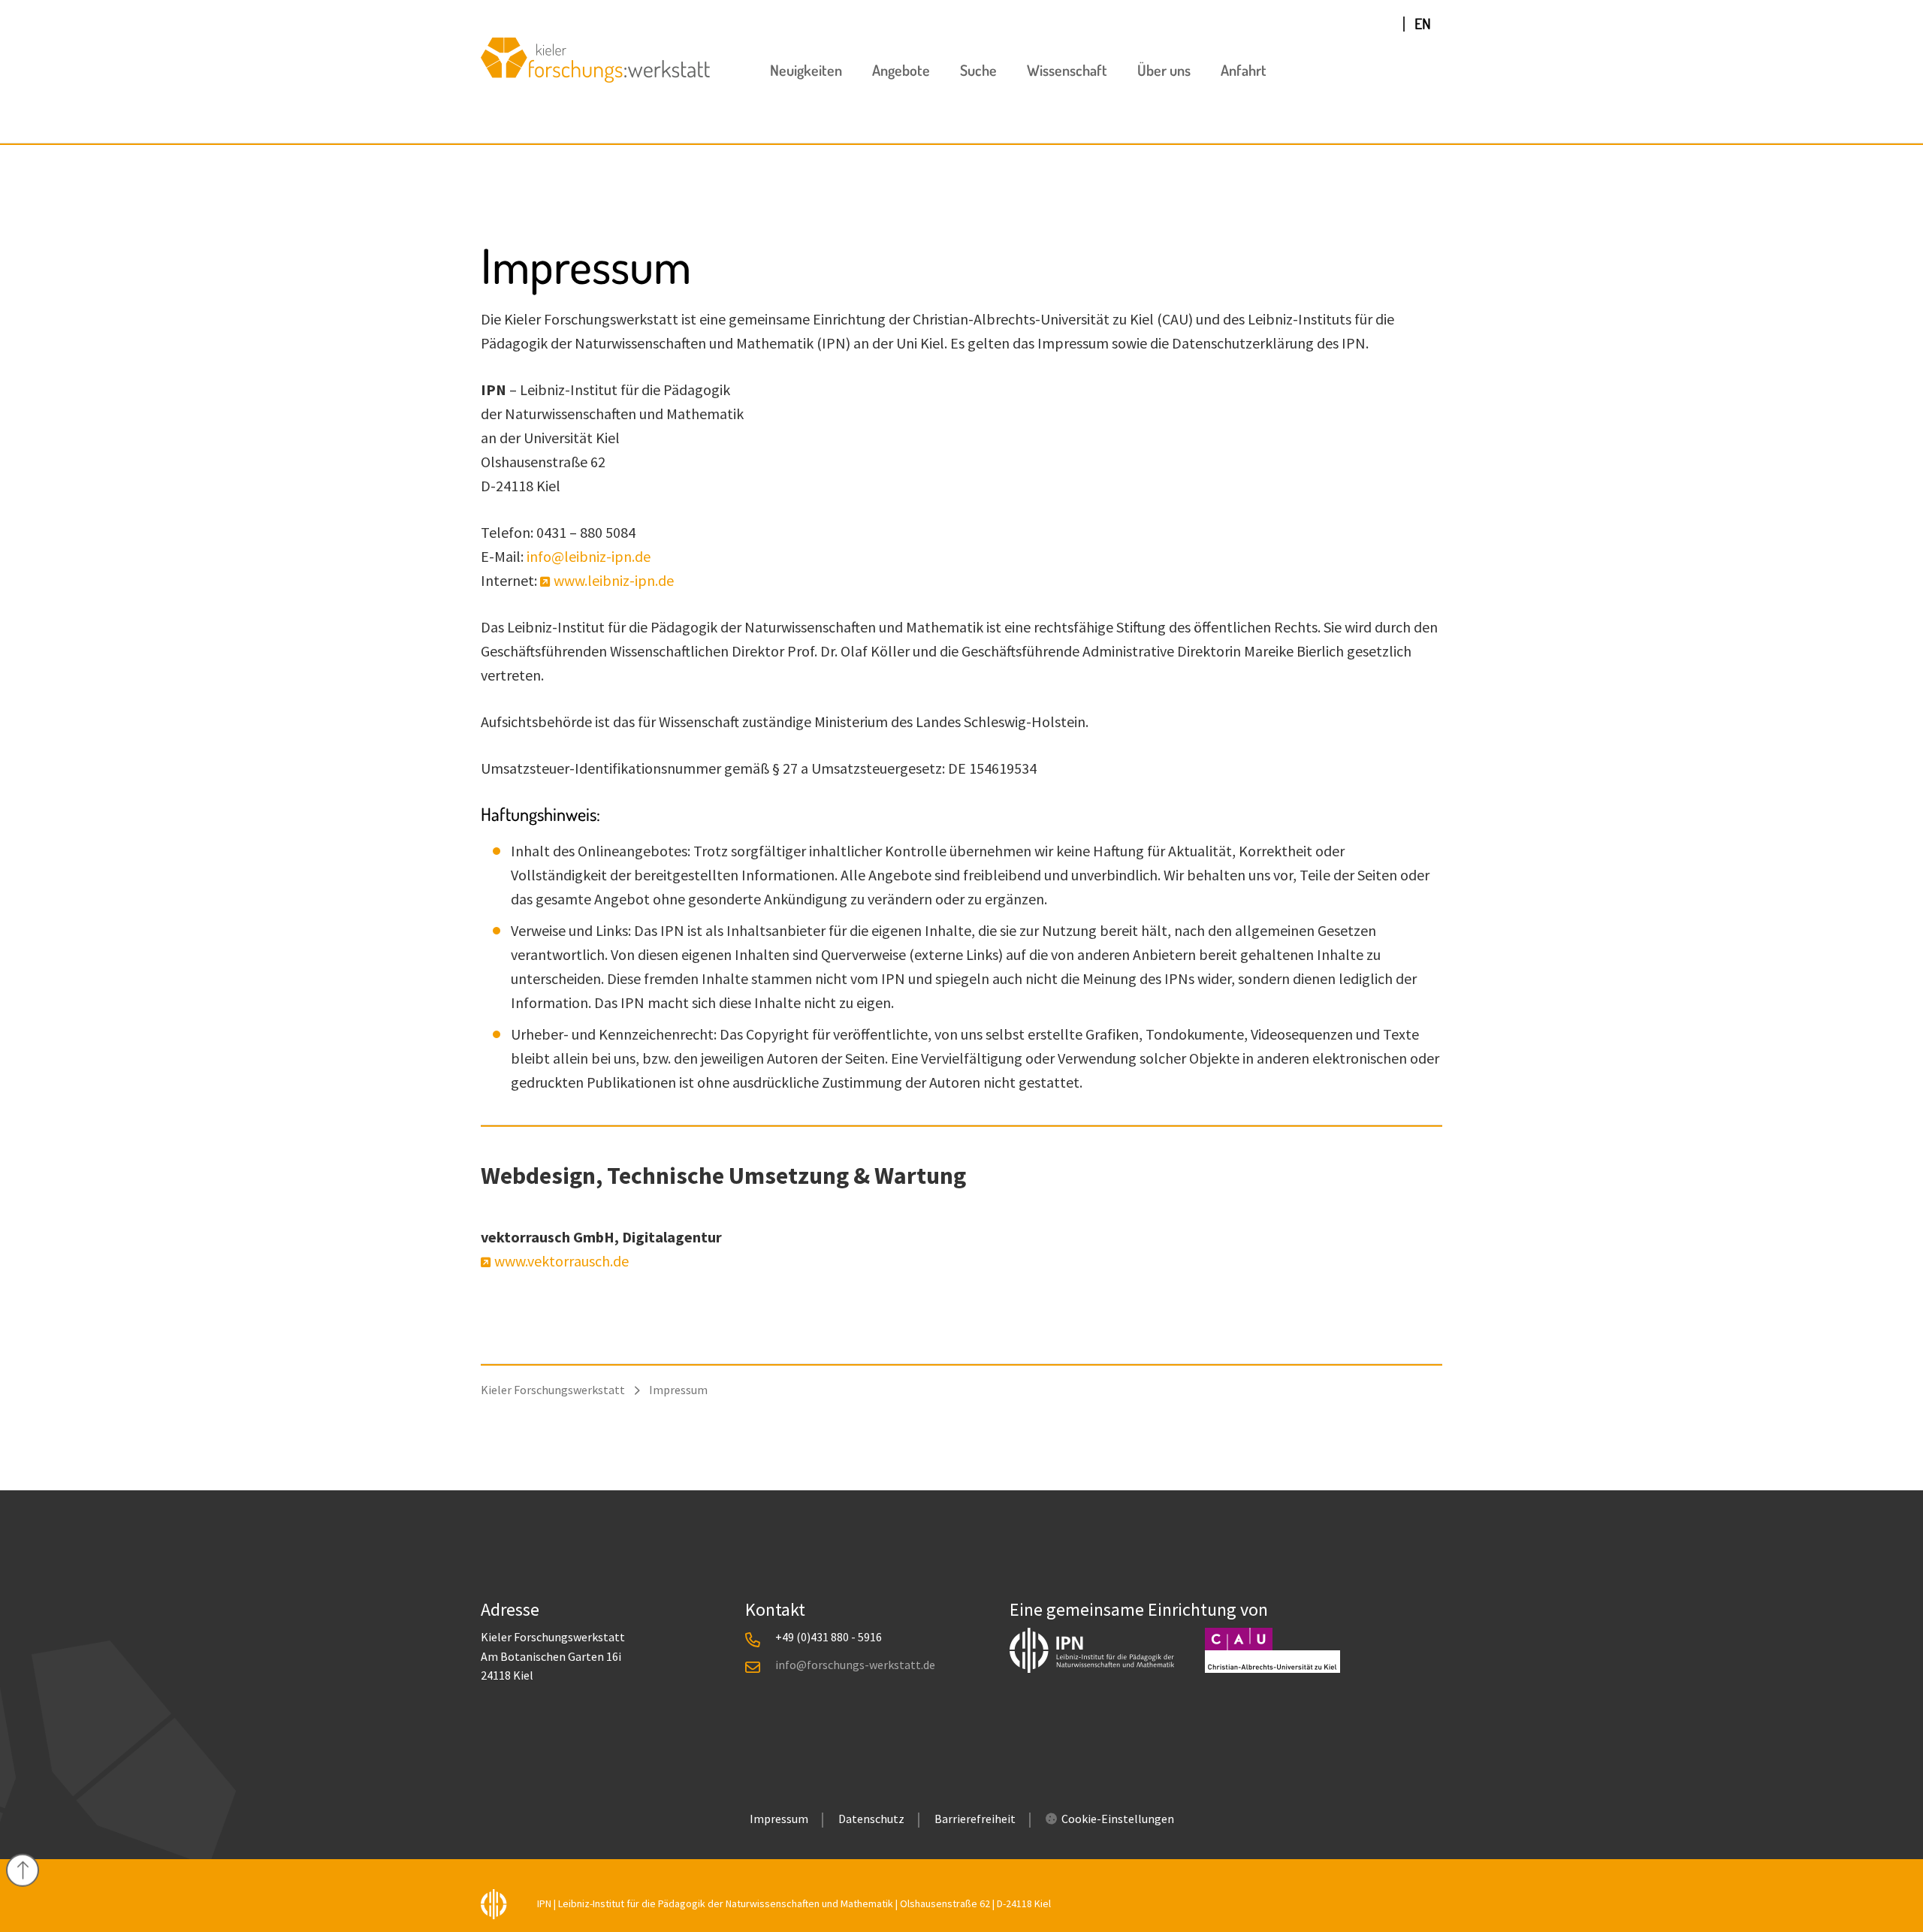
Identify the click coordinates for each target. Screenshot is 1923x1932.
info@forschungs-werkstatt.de (855, 1665)
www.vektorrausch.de (562, 1261)
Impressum (779, 1819)
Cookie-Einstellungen (1118, 1819)
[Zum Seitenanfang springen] (23, 1870)
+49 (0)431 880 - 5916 (829, 1637)
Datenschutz (871, 1819)
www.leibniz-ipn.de (614, 580)
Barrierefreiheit (975, 1819)
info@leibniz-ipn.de (589, 556)
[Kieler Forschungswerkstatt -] (595, 77)
